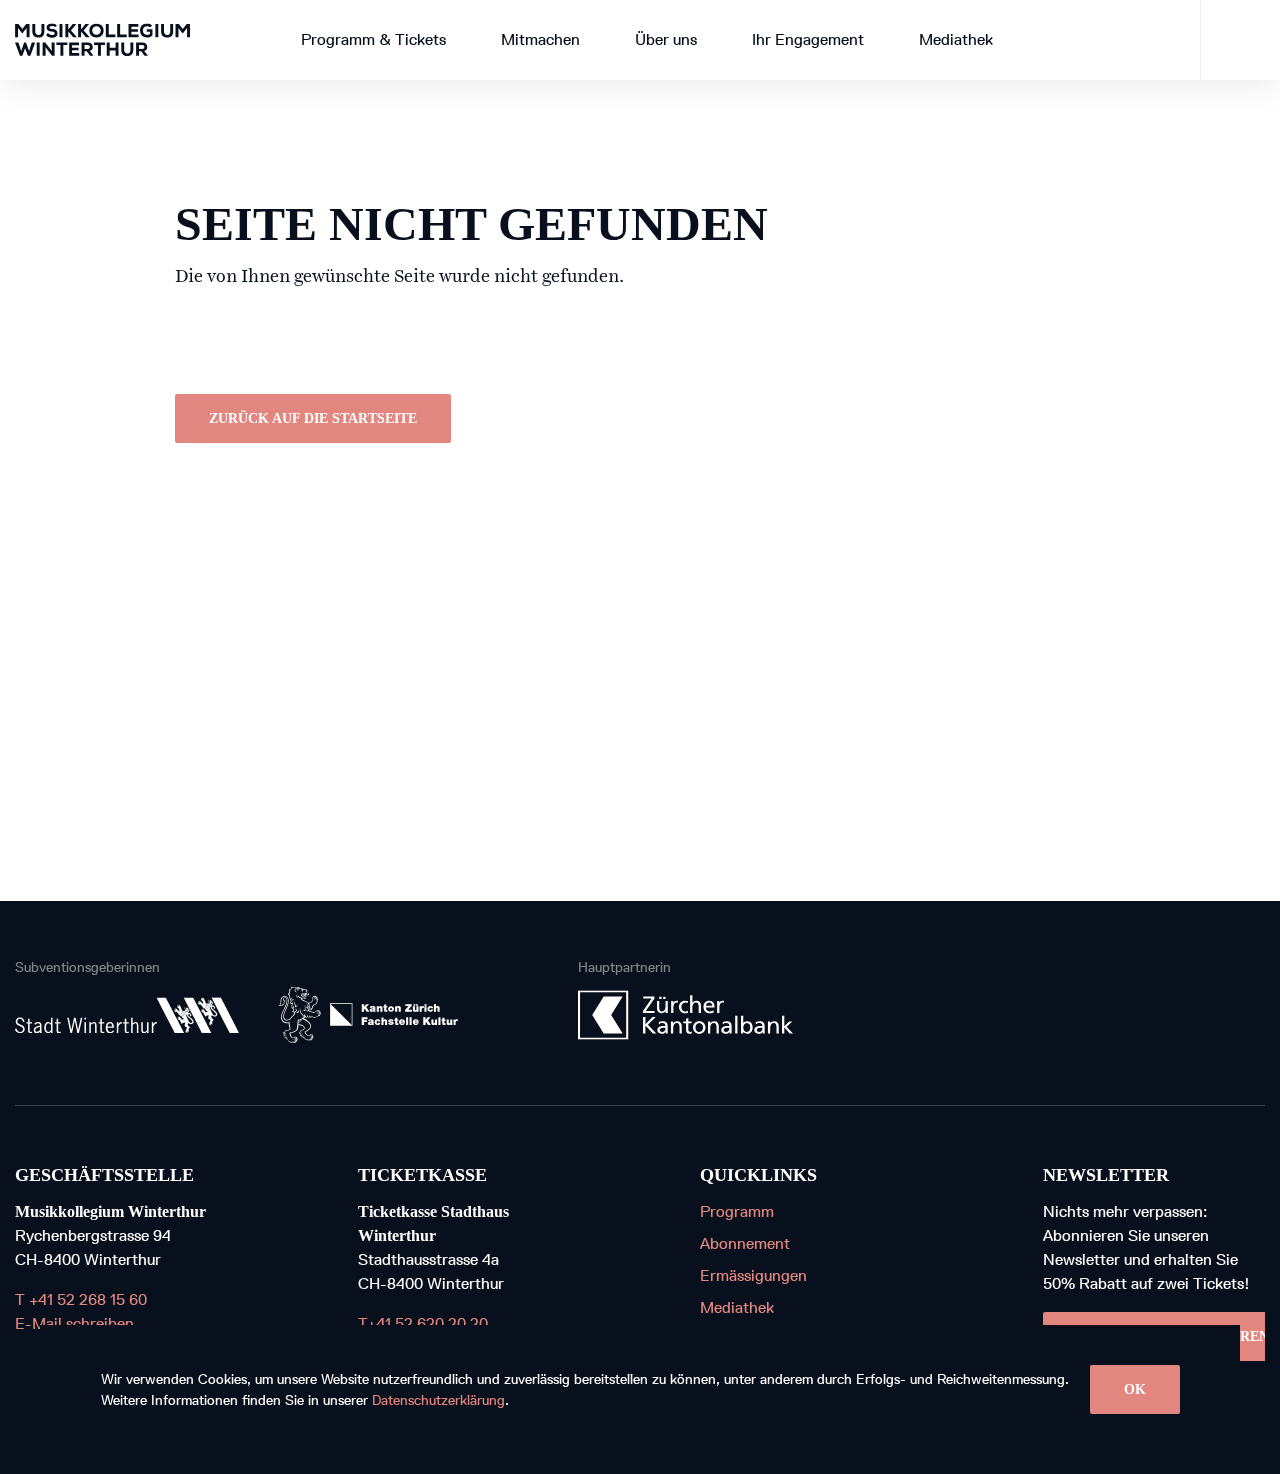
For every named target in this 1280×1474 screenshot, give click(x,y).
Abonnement (745, 1243)
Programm (737, 1211)
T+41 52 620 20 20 (423, 1323)
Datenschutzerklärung (438, 1400)
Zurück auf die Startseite (313, 418)
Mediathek (737, 1307)
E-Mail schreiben (74, 1323)
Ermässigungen (753, 1275)
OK (1135, 1389)
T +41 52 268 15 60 (81, 1299)
